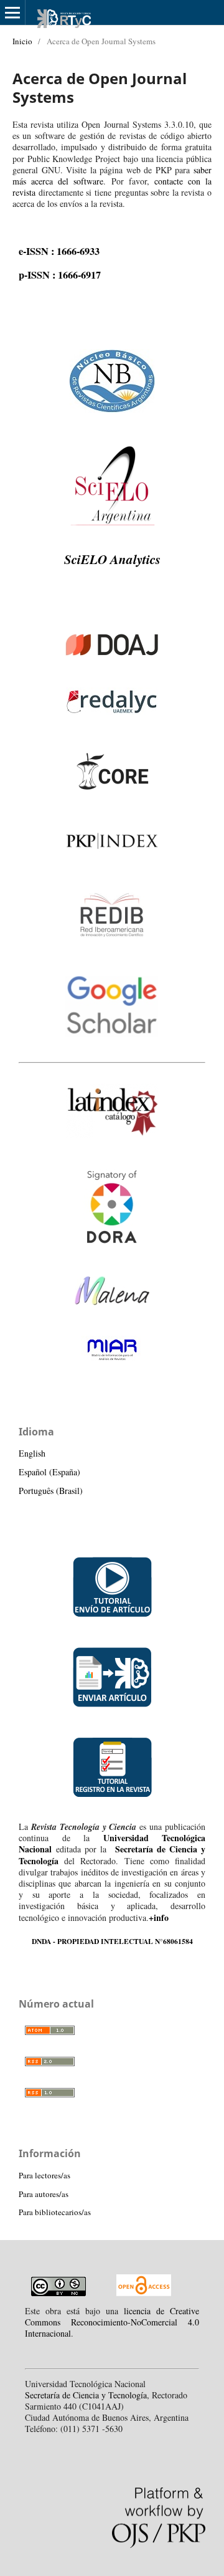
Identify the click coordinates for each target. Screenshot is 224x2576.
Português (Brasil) (51, 1491)
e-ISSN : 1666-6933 (59, 251)
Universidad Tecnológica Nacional (112, 1843)
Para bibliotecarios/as (55, 2212)
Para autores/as (44, 2194)
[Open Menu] (12, 12)
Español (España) (49, 1472)
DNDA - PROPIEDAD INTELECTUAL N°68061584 (112, 1941)
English (32, 1453)
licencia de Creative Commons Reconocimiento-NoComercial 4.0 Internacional (112, 2322)
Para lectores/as (44, 2175)
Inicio (22, 41)
